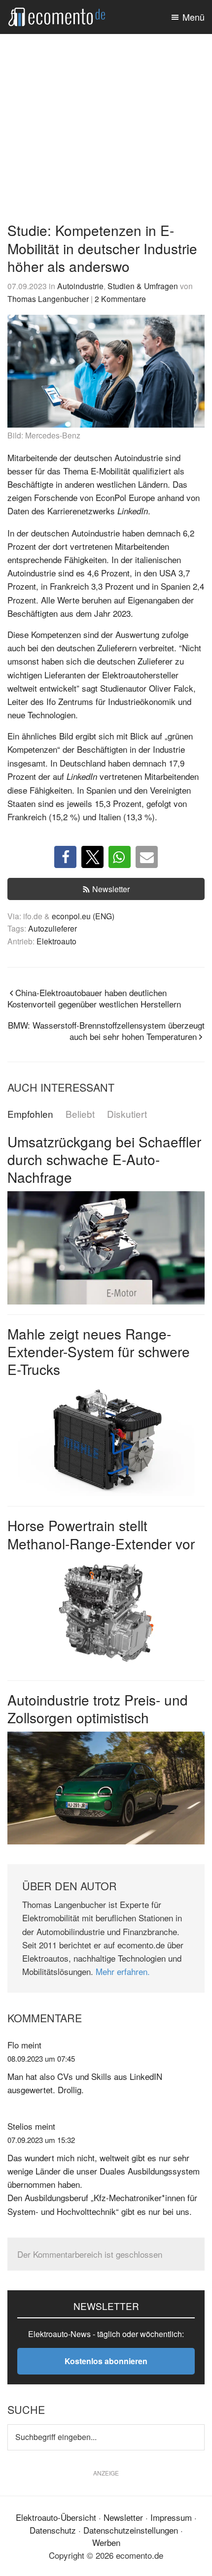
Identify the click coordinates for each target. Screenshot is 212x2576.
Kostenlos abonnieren (106, 2361)
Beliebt (80, 1114)
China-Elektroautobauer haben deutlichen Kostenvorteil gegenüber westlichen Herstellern (94, 998)
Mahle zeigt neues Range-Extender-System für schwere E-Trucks (99, 1352)
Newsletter (111, 889)
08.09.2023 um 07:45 (41, 2058)
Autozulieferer (53, 928)
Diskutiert (127, 1114)
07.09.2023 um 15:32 (41, 2140)
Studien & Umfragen (143, 286)
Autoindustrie (80, 286)
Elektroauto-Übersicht (56, 2517)
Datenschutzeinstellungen (131, 2530)
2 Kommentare (120, 299)
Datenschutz (53, 2530)
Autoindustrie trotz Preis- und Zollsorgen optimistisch (98, 1708)
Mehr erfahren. (123, 1971)
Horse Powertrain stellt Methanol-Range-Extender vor (101, 1534)
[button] (65, 857)
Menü (194, 17)
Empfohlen (30, 1114)
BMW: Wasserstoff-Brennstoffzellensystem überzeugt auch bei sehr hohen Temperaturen (106, 1031)
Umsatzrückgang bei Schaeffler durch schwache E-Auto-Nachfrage (104, 1159)
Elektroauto (56, 941)
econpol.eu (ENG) (83, 916)
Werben (106, 2542)
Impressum (171, 2517)
